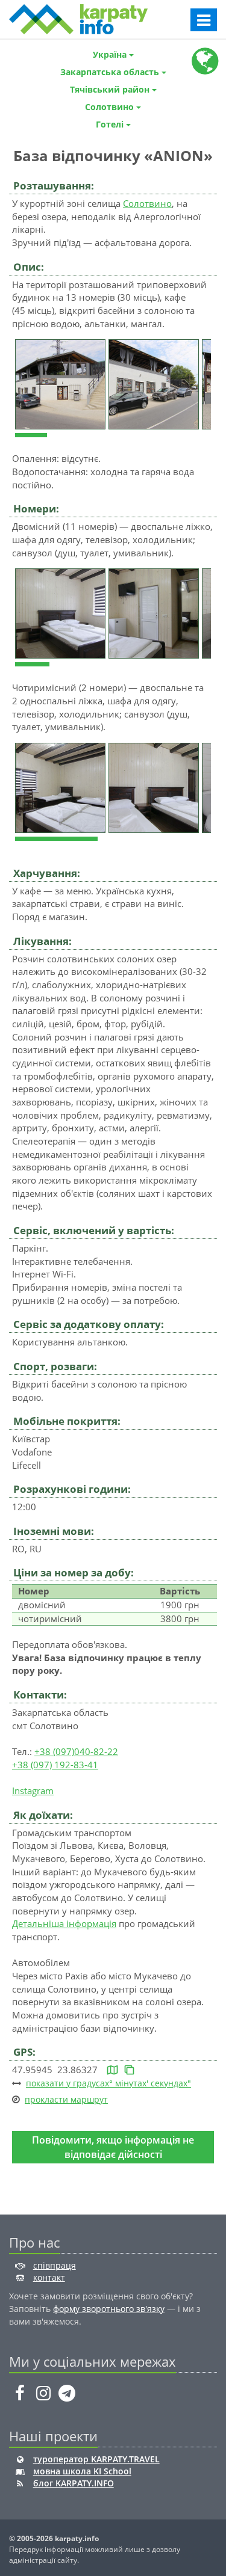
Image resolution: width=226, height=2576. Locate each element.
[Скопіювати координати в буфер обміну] (129, 2070)
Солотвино (147, 203)
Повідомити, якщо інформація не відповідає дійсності (113, 2147)
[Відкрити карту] (112, 2070)
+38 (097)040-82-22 (76, 1751)
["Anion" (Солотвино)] (62, 383)
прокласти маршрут (66, 2099)
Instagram (33, 1791)
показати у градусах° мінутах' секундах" (108, 2083)
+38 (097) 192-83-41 (55, 1765)
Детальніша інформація (64, 1923)
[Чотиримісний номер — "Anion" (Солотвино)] (62, 787)
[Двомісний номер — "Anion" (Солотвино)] (62, 612)
